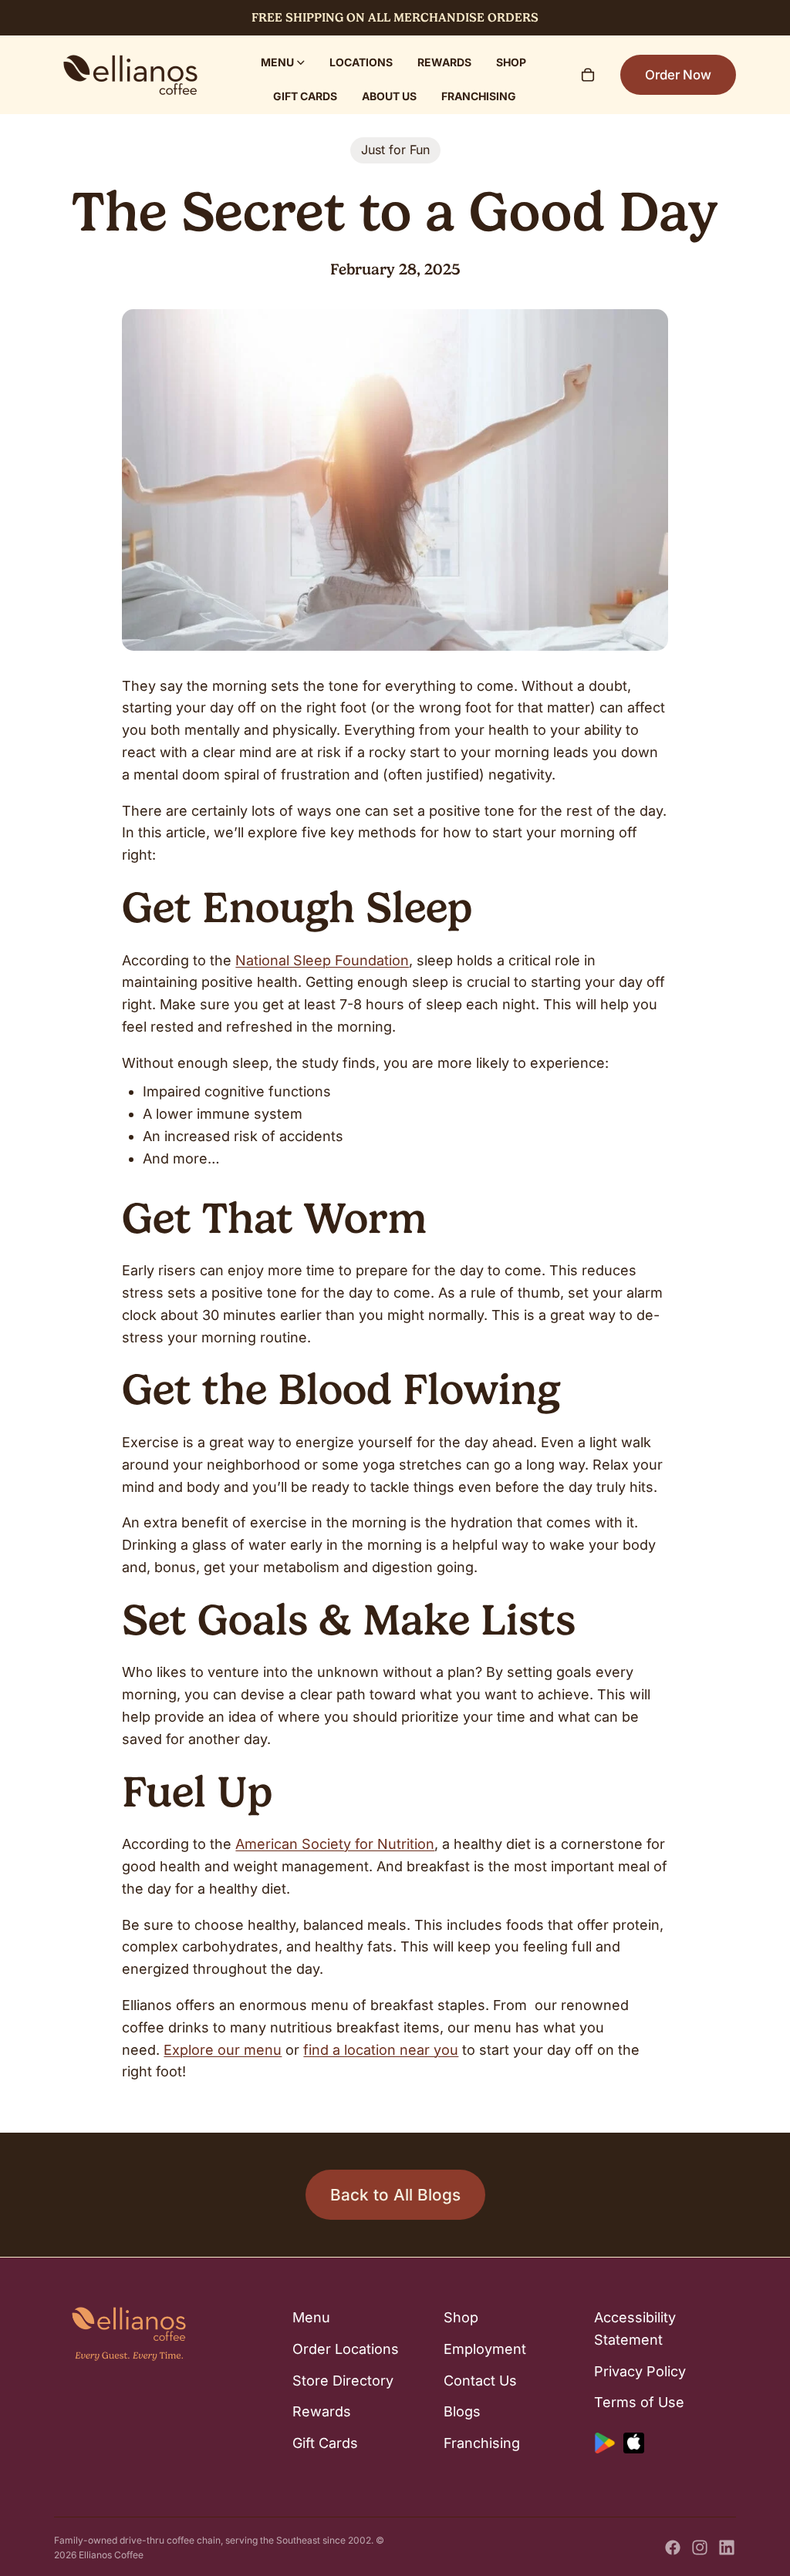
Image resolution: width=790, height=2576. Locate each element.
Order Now (678, 75)
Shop (461, 2317)
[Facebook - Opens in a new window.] (673, 2547)
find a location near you (381, 2050)
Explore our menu (223, 2050)
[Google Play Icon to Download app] (604, 2443)
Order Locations (346, 2348)
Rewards (322, 2411)
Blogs (462, 2411)
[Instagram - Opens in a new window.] (700, 2547)
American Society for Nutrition (335, 1844)
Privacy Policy (640, 2371)
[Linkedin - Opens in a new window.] (727, 2547)
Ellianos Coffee (111, 2555)
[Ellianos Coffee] (130, 75)
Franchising (482, 2443)
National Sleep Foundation (322, 960)
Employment (485, 2348)
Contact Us (480, 2380)
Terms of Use (639, 2402)
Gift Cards (325, 2443)
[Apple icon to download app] (634, 2443)
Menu (311, 2317)
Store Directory (343, 2380)
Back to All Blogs (395, 2195)
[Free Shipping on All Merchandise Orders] (395, 18)
